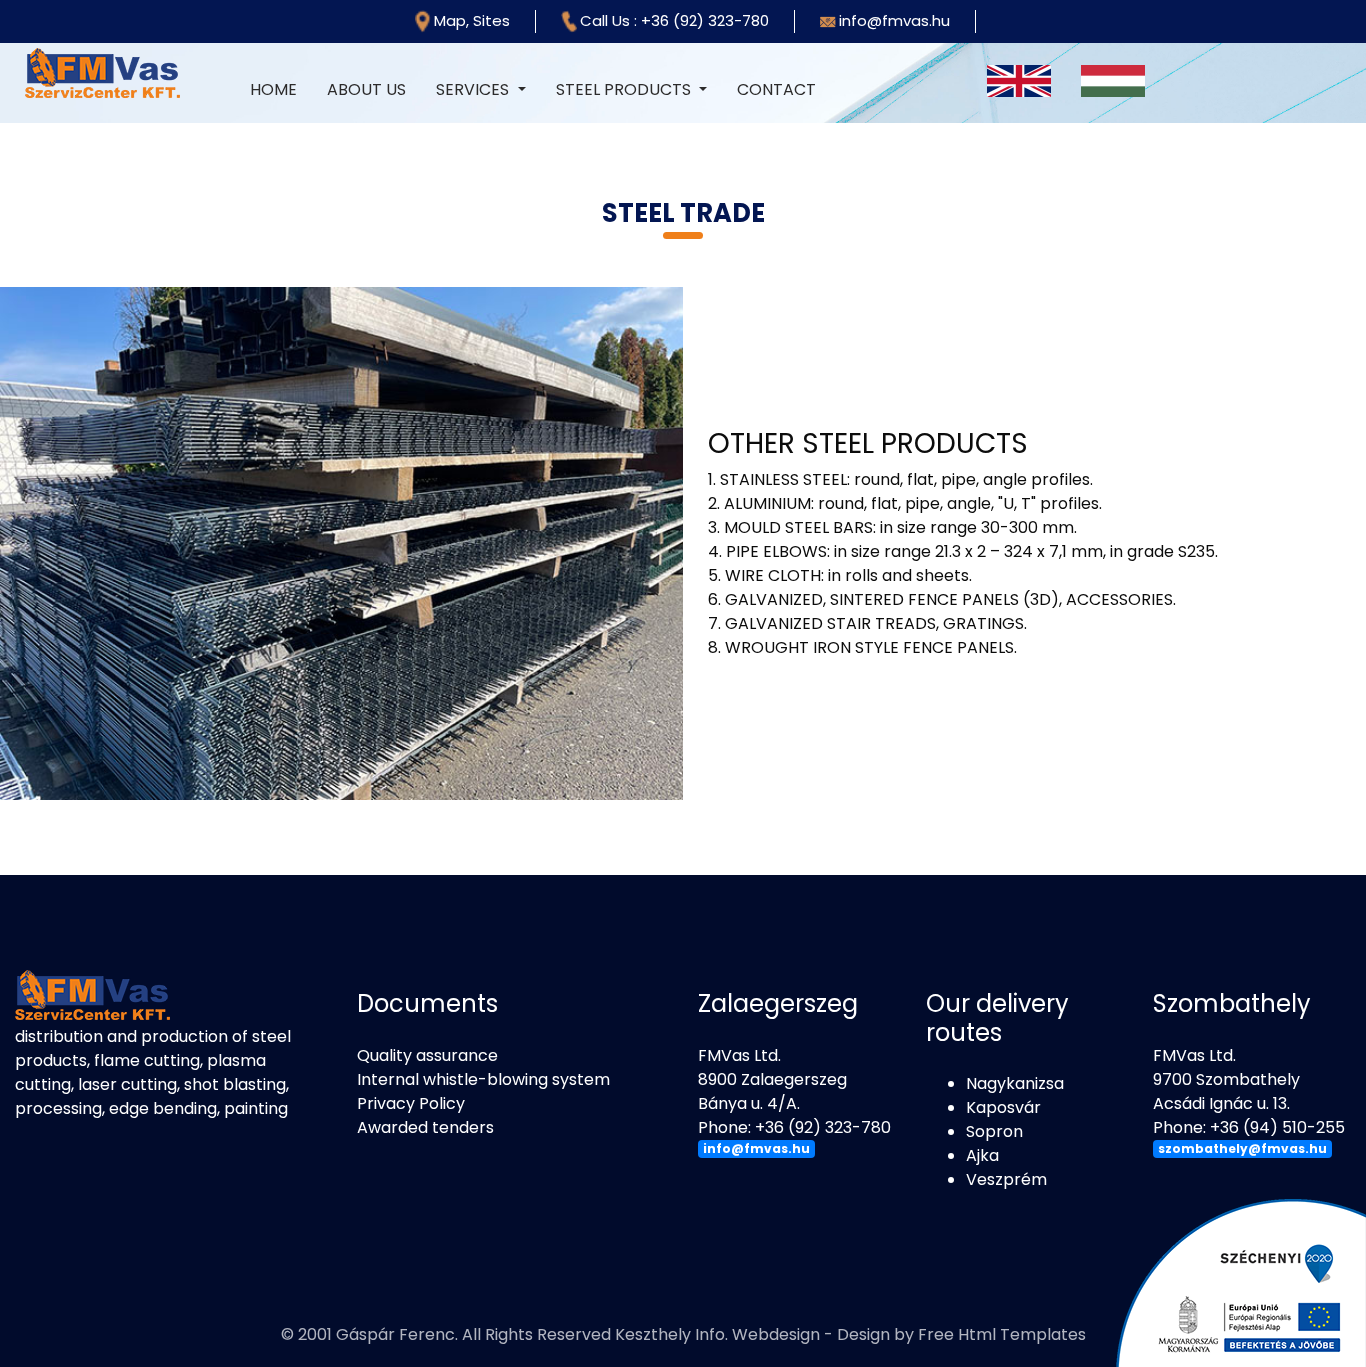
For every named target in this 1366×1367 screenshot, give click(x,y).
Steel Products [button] (625, 89)
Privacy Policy (411, 1103)
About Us (366, 89)
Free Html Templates (1002, 1334)
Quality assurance (427, 1055)
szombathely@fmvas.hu (1242, 1148)
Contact (776, 89)
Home (281, 89)
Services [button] (474, 89)
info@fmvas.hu (756, 1148)
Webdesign (776, 1334)
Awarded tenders (425, 1127)
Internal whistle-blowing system (483, 1079)
